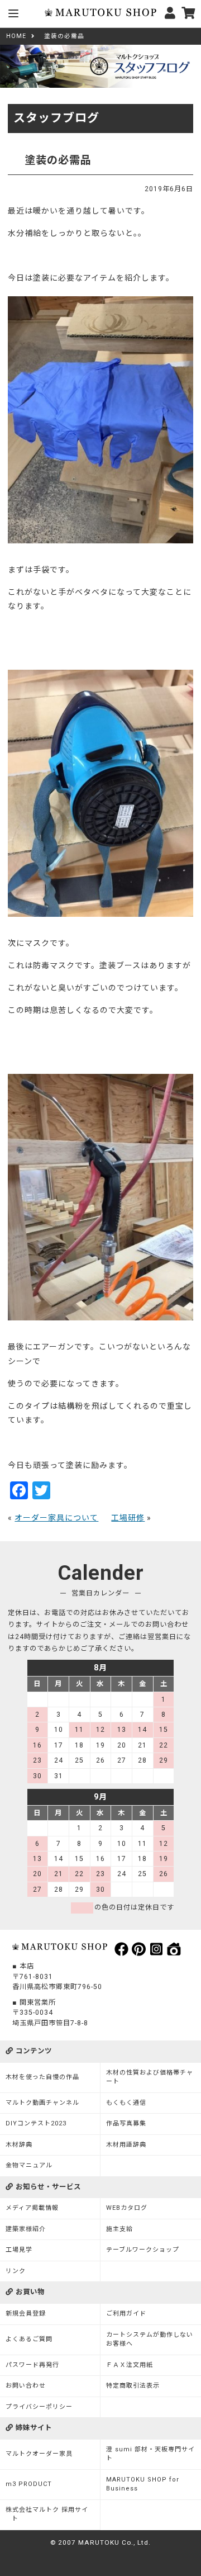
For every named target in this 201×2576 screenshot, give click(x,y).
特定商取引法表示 (133, 2386)
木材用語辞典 (126, 2145)
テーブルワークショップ (143, 2250)
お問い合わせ (26, 2386)
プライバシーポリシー (39, 2407)
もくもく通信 (126, 2103)
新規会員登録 (26, 2314)
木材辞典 (19, 2145)
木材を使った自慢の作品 (42, 2077)
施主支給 (119, 2229)
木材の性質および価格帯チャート (150, 2077)
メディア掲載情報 (32, 2208)
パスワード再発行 (32, 2365)
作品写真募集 (126, 2123)
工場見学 (19, 2250)
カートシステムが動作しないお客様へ (150, 2340)
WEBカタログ (127, 2208)
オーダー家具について (56, 1518)
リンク (16, 2271)
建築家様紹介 (26, 2229)
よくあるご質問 (29, 2339)
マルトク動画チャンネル (42, 2103)
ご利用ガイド (126, 2314)
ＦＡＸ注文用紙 (130, 2365)
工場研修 (128, 1518)
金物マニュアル (29, 2165)
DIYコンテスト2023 (36, 2123)
